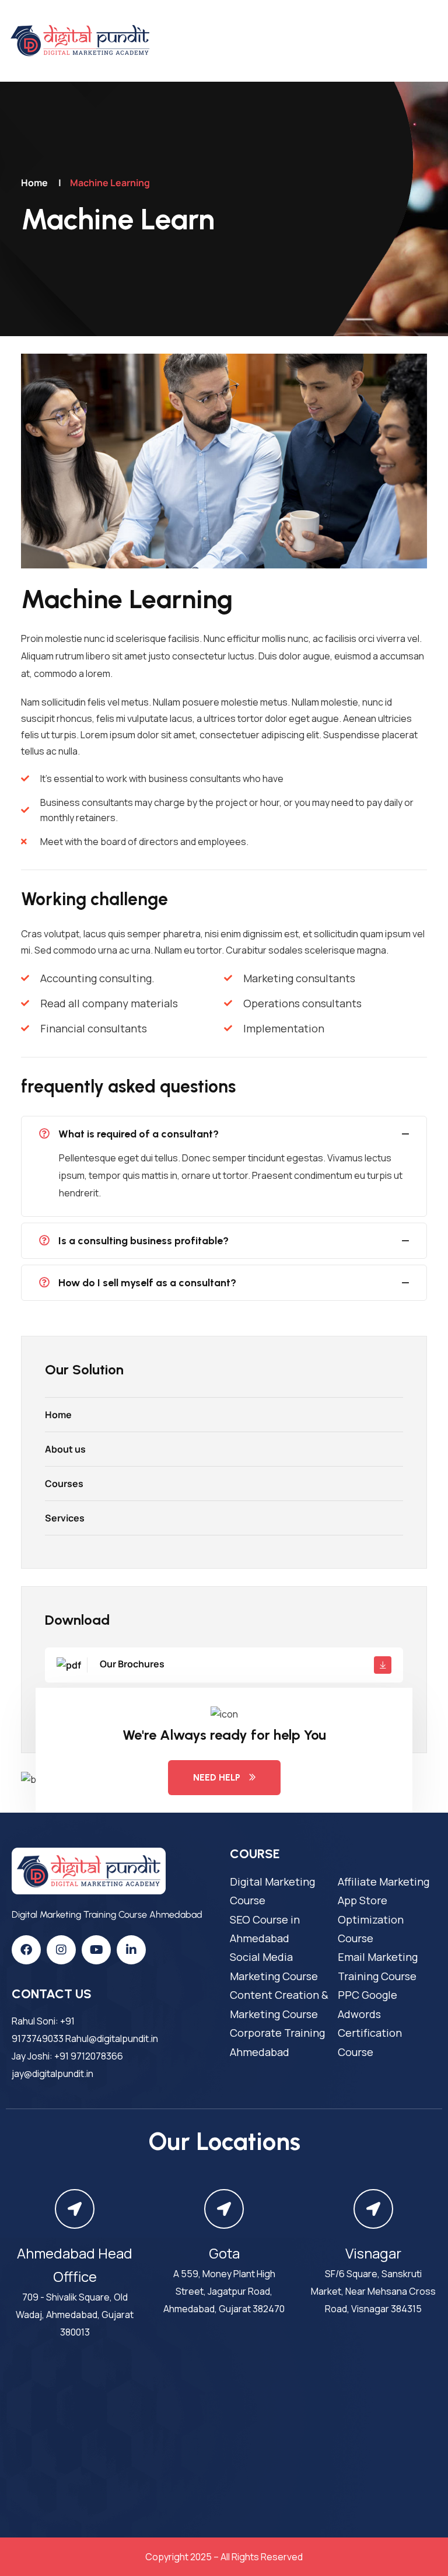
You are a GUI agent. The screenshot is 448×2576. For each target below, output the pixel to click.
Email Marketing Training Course (378, 1966)
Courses (64, 1484)
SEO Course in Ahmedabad (265, 1929)
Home (34, 183)
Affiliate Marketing (384, 1882)
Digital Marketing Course (272, 1891)
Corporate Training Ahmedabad (277, 2042)
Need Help (217, 1777)
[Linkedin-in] (131, 1950)
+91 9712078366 (89, 2056)
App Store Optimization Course (371, 1919)
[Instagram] (61, 1950)
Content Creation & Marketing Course (279, 2004)
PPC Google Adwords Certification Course (370, 2023)
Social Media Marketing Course (274, 1966)
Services (65, 1518)
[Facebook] (26, 1950)
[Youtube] (96, 1950)
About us (65, 1449)
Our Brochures (131, 1664)
